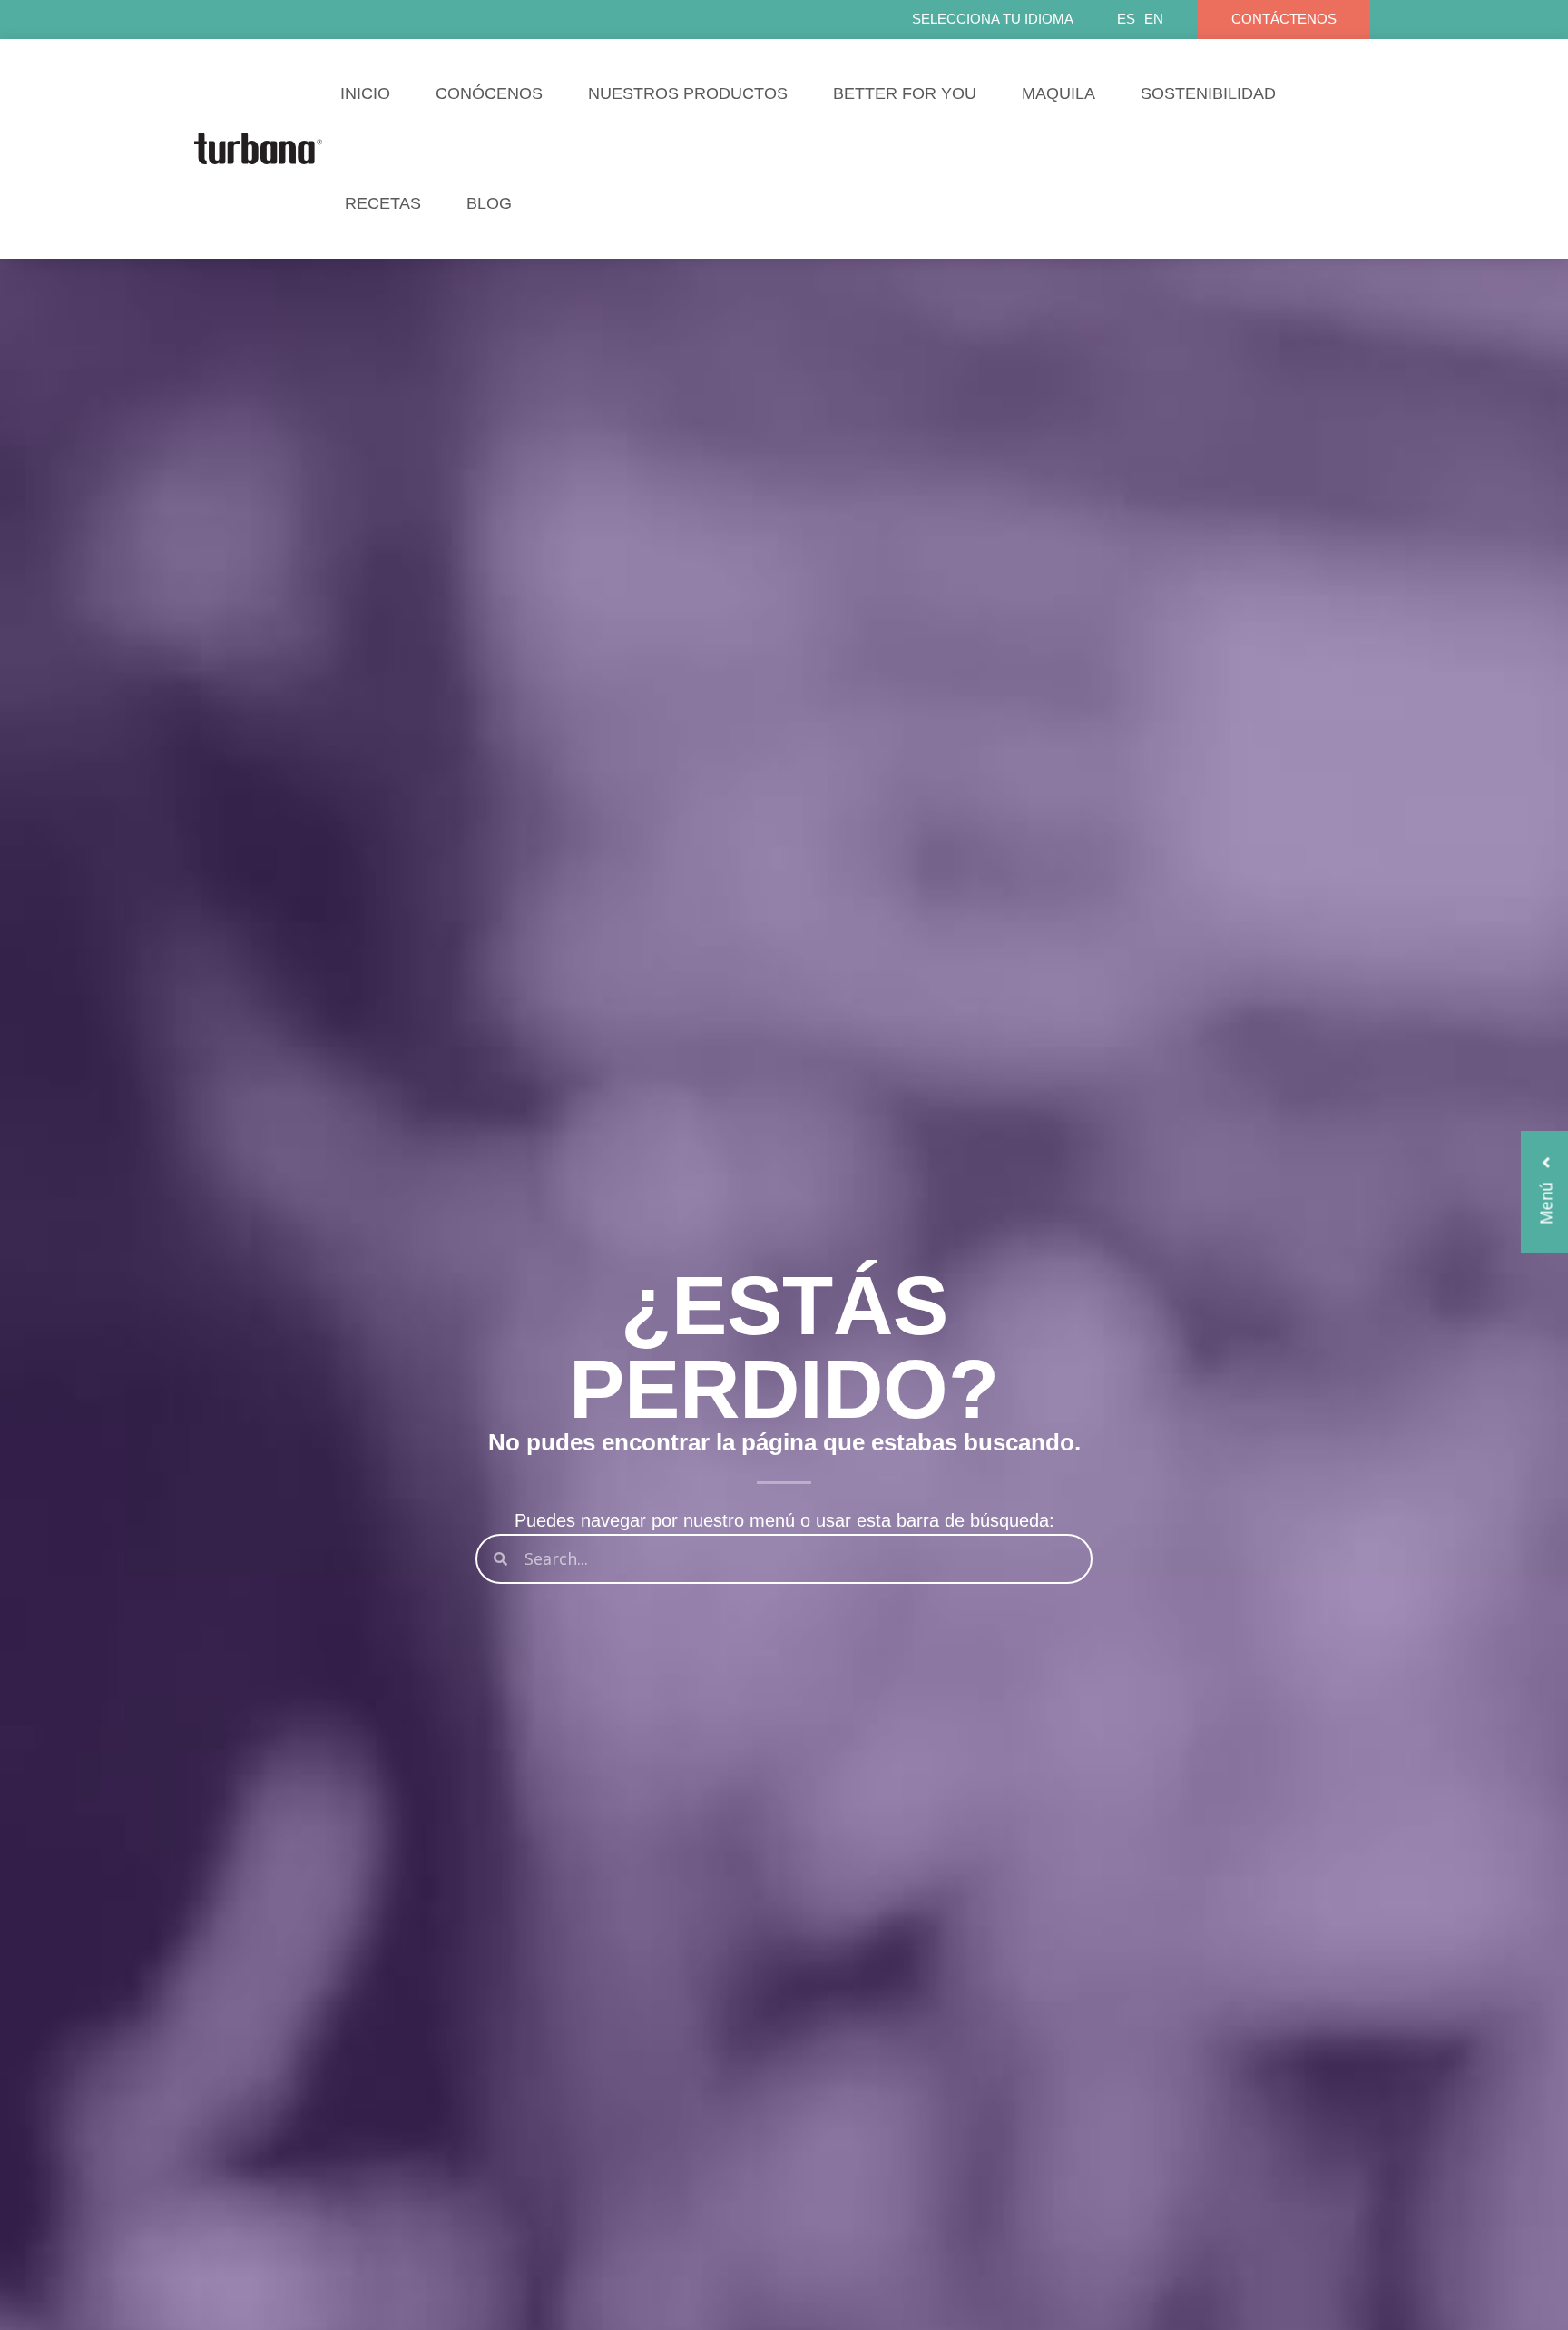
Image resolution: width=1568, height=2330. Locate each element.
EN (1154, 19)
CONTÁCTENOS (1284, 19)
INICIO (365, 93)
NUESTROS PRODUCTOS (688, 93)
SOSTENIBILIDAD (1208, 93)
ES (1126, 19)
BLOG (489, 203)
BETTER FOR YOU (905, 93)
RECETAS (383, 203)
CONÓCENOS (489, 93)
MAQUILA (1058, 93)
